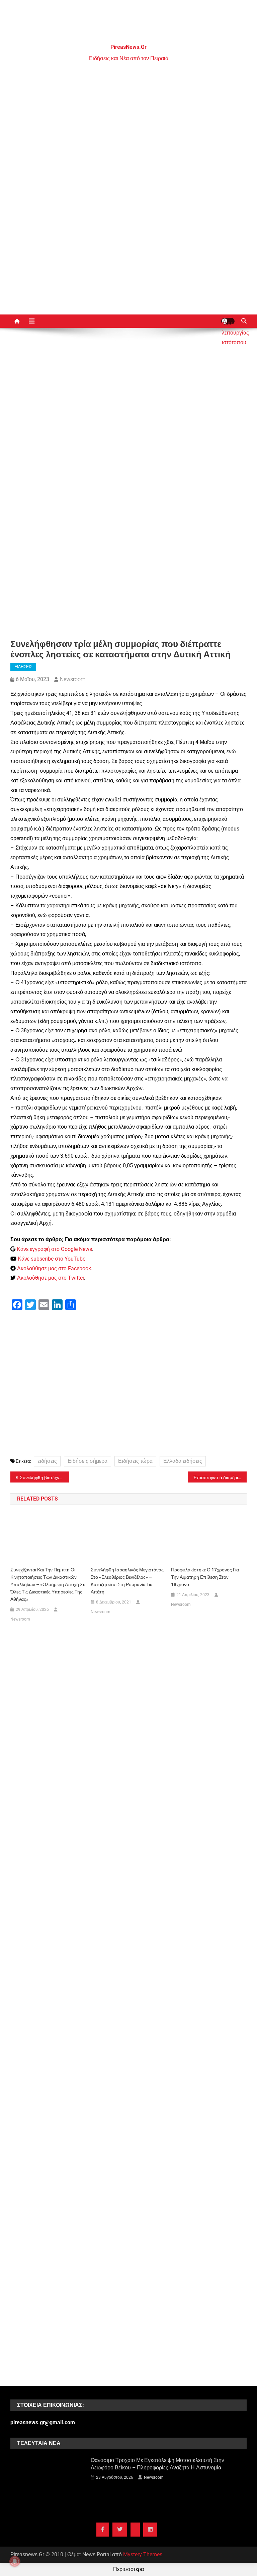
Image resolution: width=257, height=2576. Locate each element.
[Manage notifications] (15, 2561)
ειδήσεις (47, 1461)
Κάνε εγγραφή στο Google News (54, 1249)
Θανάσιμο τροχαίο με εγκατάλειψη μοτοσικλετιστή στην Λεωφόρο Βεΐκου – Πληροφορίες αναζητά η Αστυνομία (157, 2464)
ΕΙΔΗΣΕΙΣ (23, 667)
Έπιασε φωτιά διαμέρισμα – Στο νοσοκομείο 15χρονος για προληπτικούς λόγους (220, 1477)
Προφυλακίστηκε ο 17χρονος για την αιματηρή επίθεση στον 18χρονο (205, 1577)
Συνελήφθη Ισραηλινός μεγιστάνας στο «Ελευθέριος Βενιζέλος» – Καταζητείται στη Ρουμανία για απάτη (127, 1581)
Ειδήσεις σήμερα (88, 1461)
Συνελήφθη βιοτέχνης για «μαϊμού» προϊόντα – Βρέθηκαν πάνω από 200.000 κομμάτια (45, 1477)
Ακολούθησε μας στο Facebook (54, 1268)
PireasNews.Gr (128, 47)
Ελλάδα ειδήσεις (183, 1461)
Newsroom (73, 679)
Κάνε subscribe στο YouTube (52, 1259)
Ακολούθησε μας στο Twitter (51, 1278)
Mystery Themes (143, 2554)
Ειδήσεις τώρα (135, 1461)
